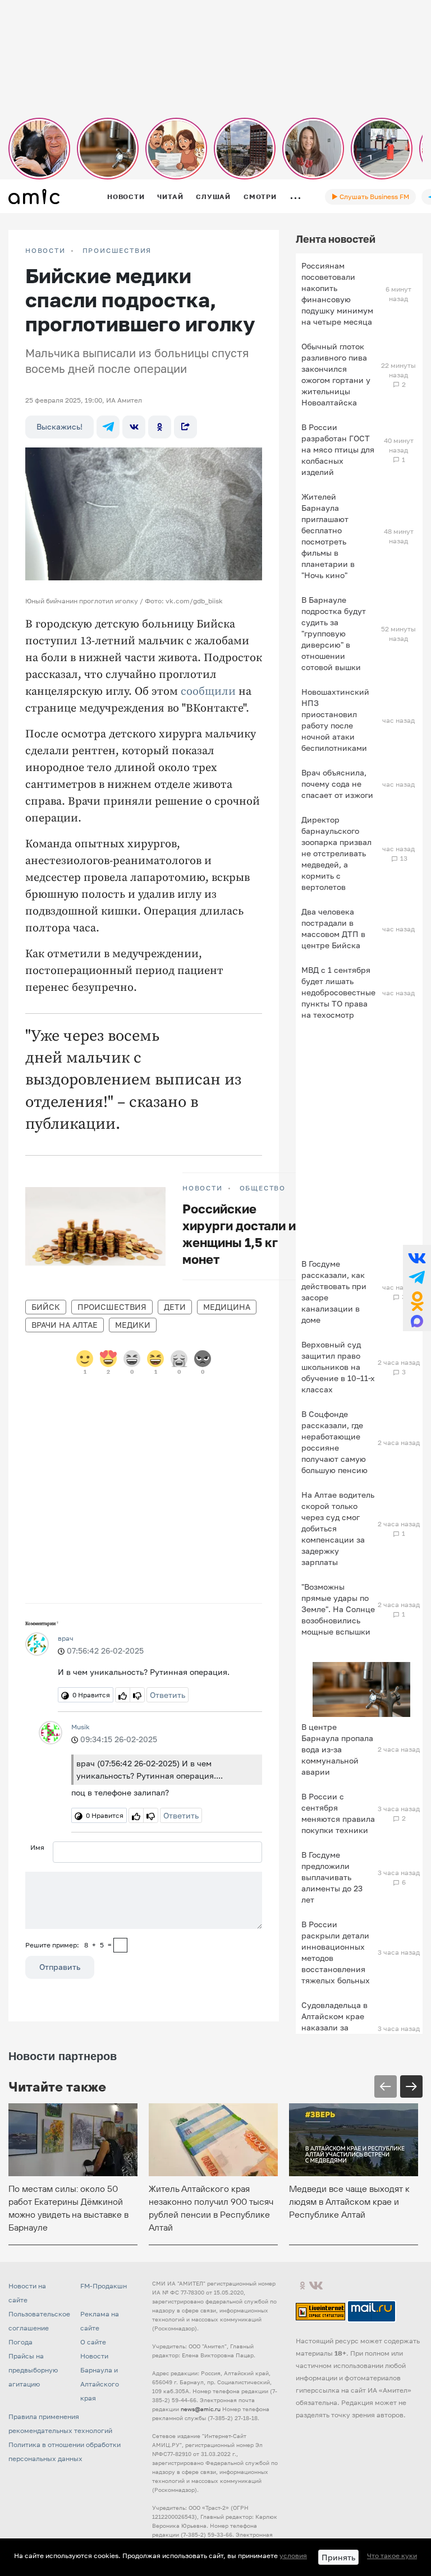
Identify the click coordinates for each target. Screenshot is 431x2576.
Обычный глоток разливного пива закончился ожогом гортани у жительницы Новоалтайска (336, 374)
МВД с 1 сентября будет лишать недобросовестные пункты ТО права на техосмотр (338, 992)
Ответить (168, 1695)
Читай (170, 197)
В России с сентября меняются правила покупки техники (338, 1813)
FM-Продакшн (104, 2286)
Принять (338, 2557)
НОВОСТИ (45, 251)
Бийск (46, 1307)
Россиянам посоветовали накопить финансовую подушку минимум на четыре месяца (337, 294)
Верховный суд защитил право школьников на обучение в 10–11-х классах (338, 1367)
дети (175, 1307)
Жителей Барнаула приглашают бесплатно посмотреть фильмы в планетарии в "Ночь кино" (328, 536)
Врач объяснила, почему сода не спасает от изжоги (337, 784)
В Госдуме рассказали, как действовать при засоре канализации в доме (334, 1292)
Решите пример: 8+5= (68, 1945)
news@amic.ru (201, 2409)
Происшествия (117, 251)
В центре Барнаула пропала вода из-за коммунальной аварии (337, 1749)
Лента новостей (336, 239)
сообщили (208, 692)
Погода (20, 2342)
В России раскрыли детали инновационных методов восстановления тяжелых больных (336, 1952)
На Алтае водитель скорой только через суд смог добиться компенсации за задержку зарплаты (338, 1528)
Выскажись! (59, 426)
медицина (227, 1307)
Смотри (260, 197)
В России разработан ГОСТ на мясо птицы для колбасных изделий (338, 449)
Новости (126, 197)
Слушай (213, 197)
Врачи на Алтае (65, 1325)
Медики (133, 1325)
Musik (81, 1727)
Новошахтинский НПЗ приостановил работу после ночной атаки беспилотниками (335, 720)
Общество (263, 1188)
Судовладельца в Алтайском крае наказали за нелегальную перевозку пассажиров (334, 2033)
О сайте (93, 2342)
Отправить (60, 1967)
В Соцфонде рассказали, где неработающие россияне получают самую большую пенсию (334, 1442)
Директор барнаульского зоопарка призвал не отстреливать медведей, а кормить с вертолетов (336, 853)
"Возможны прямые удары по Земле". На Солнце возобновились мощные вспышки (338, 1609)
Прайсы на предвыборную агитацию (33, 2370)
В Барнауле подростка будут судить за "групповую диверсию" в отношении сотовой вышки (334, 633)
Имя (37, 1847)
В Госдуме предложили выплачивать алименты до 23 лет (332, 1877)
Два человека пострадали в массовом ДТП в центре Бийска (333, 928)
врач (66, 1638)
